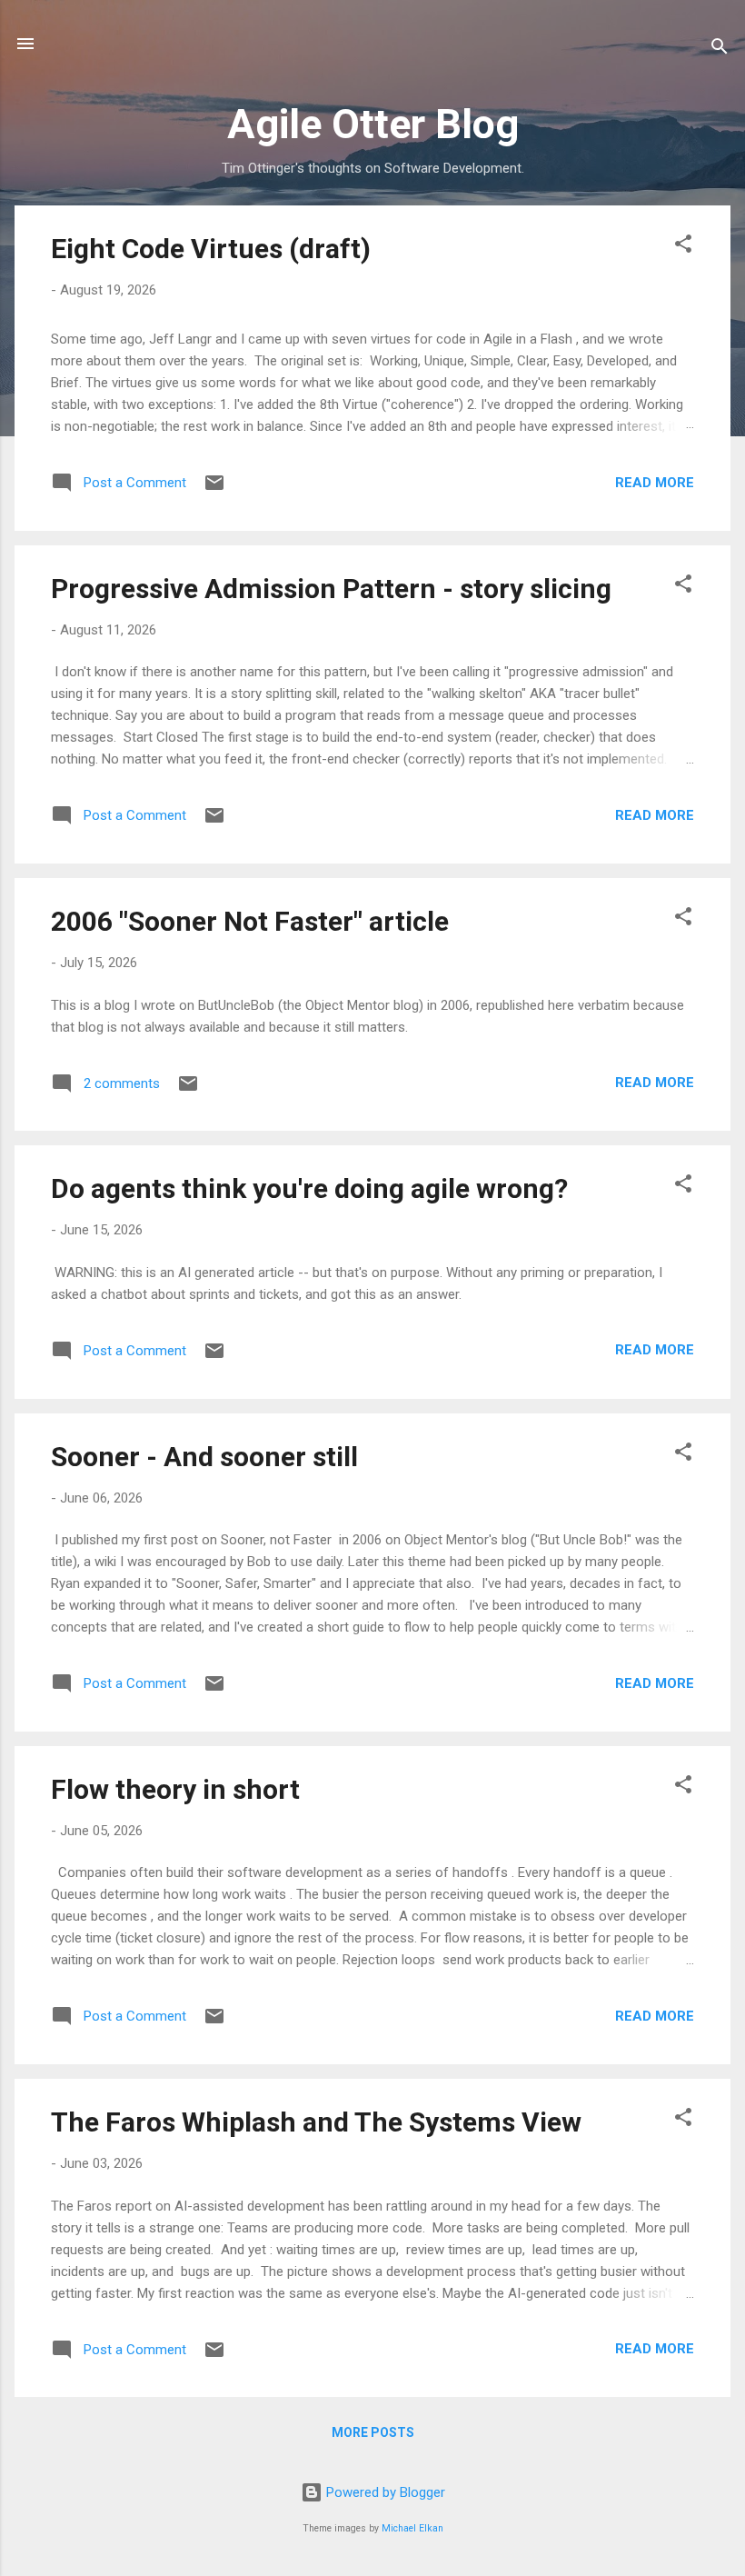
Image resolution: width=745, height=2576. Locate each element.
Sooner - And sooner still (204, 1457)
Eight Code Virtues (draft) (211, 249)
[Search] (720, 50)
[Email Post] (214, 489)
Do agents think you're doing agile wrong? (309, 1188)
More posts (373, 2432)
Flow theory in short (175, 1789)
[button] (683, 247)
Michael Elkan (412, 2528)
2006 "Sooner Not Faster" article (250, 921)
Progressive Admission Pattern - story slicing (331, 589)
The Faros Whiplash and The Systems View (316, 2122)
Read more (655, 483)
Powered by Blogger (384, 2492)
